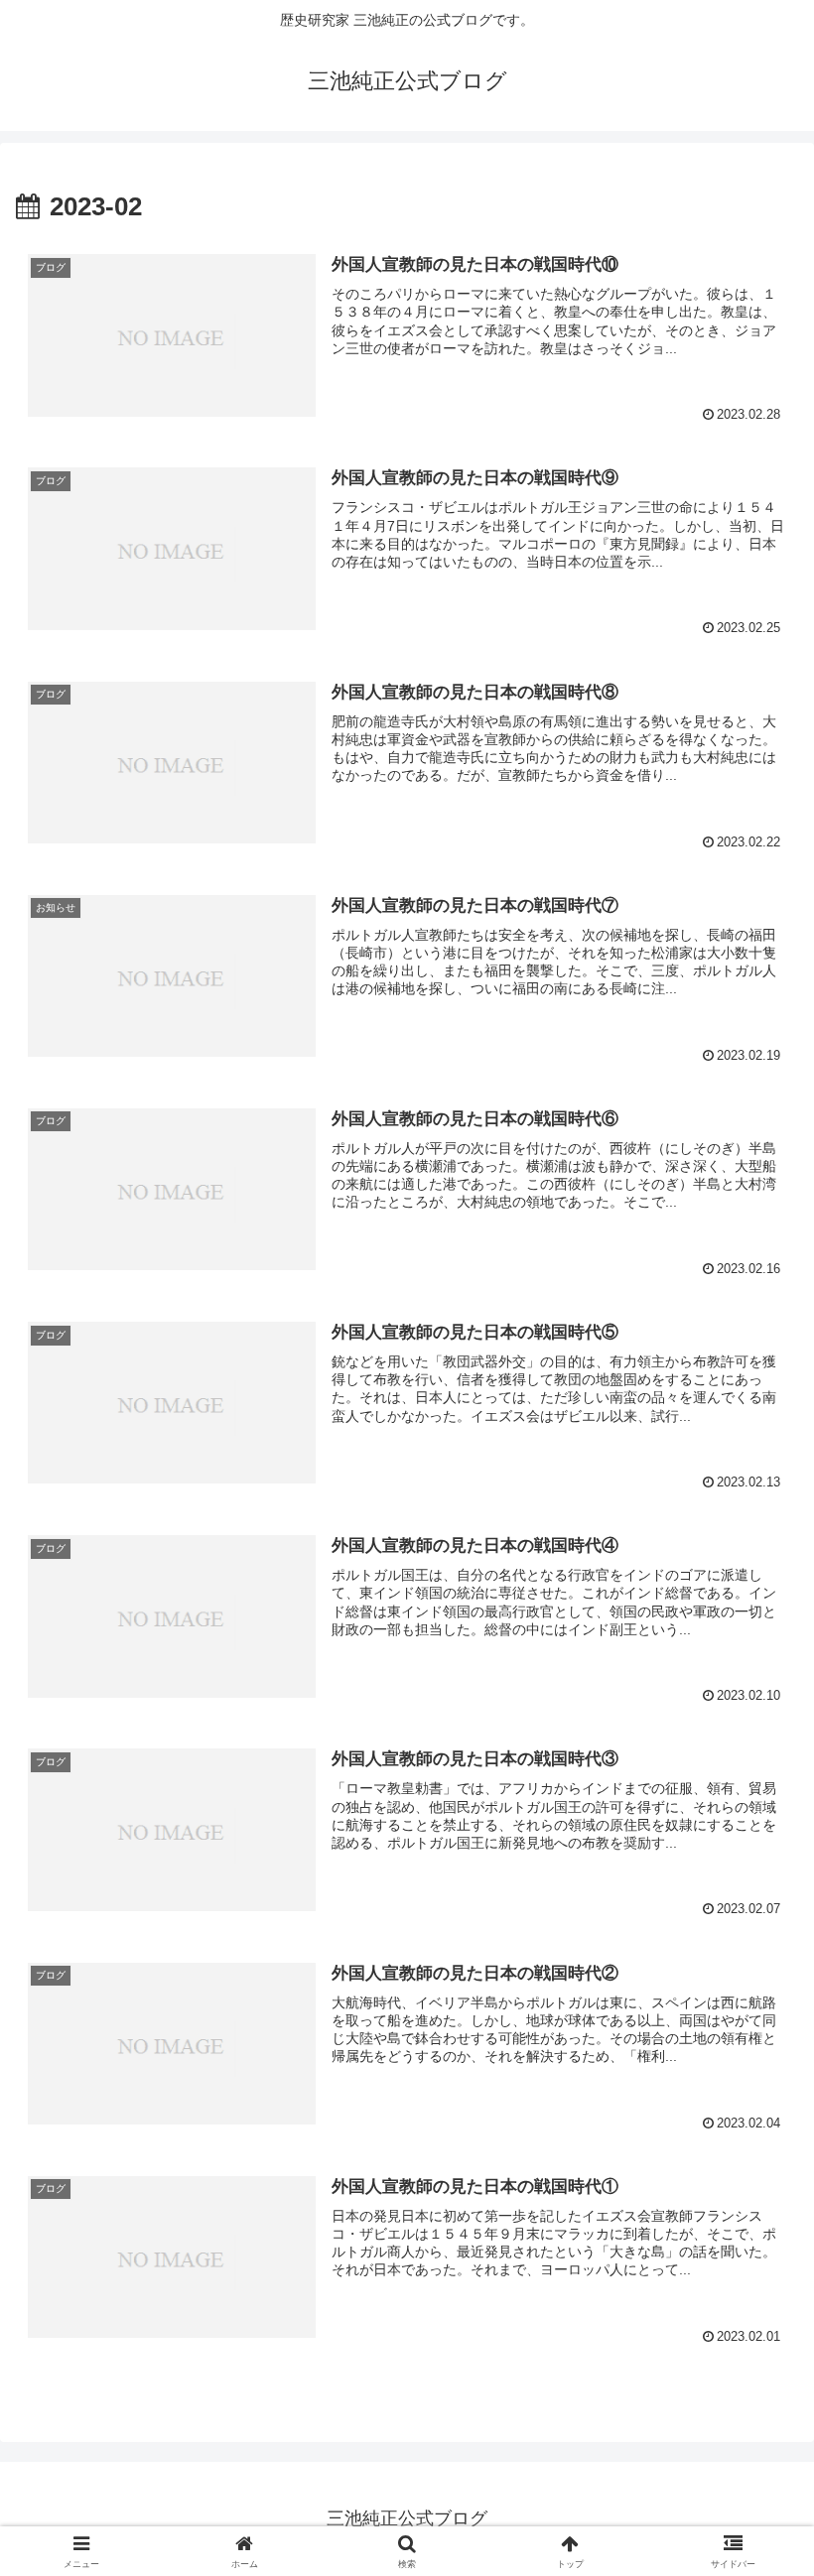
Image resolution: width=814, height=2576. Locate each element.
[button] (753, 2497)
